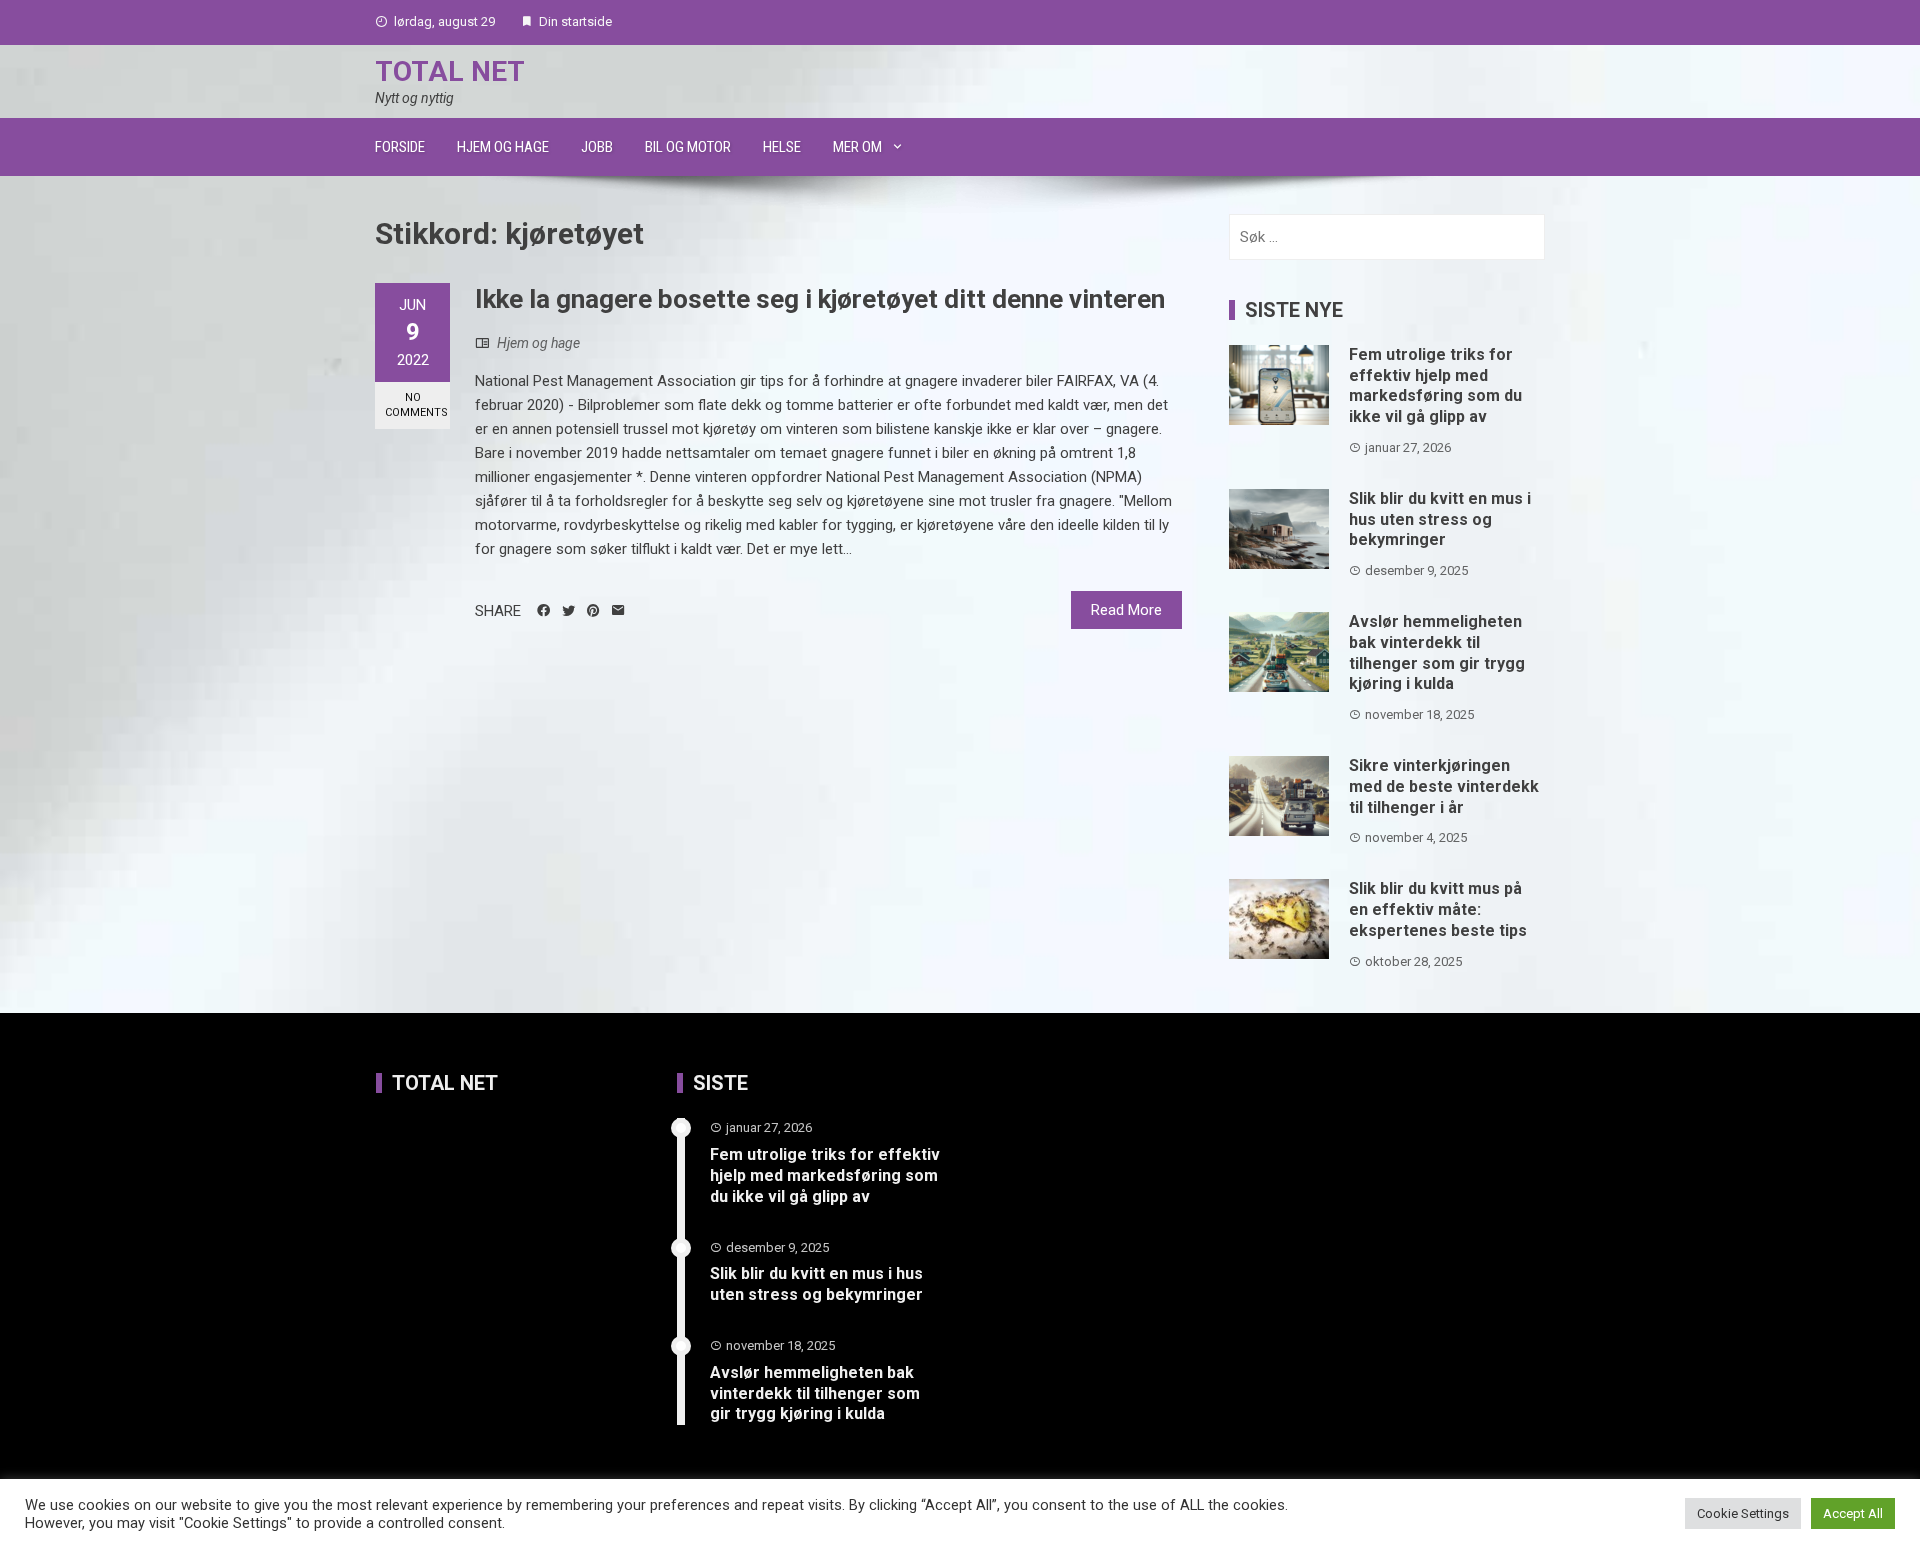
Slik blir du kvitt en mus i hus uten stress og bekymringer (1440, 519)
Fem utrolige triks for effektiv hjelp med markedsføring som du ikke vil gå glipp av (1435, 385)
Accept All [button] (1853, 1513)
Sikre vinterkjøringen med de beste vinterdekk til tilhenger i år (1444, 786)
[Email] (618, 611)
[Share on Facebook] (543, 611)
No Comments (416, 405)
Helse (782, 147)
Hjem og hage (503, 147)
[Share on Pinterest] (593, 611)
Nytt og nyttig (414, 98)
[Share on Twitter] (568, 611)
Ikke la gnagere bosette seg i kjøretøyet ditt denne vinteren (820, 299)
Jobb (597, 147)
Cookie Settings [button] (1743, 1513)
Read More (1126, 610)
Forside (400, 147)
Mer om (857, 147)
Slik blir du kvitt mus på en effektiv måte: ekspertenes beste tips (1438, 909)
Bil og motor (688, 147)
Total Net (450, 71)
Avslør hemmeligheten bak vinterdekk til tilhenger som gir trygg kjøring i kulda (1437, 652)
